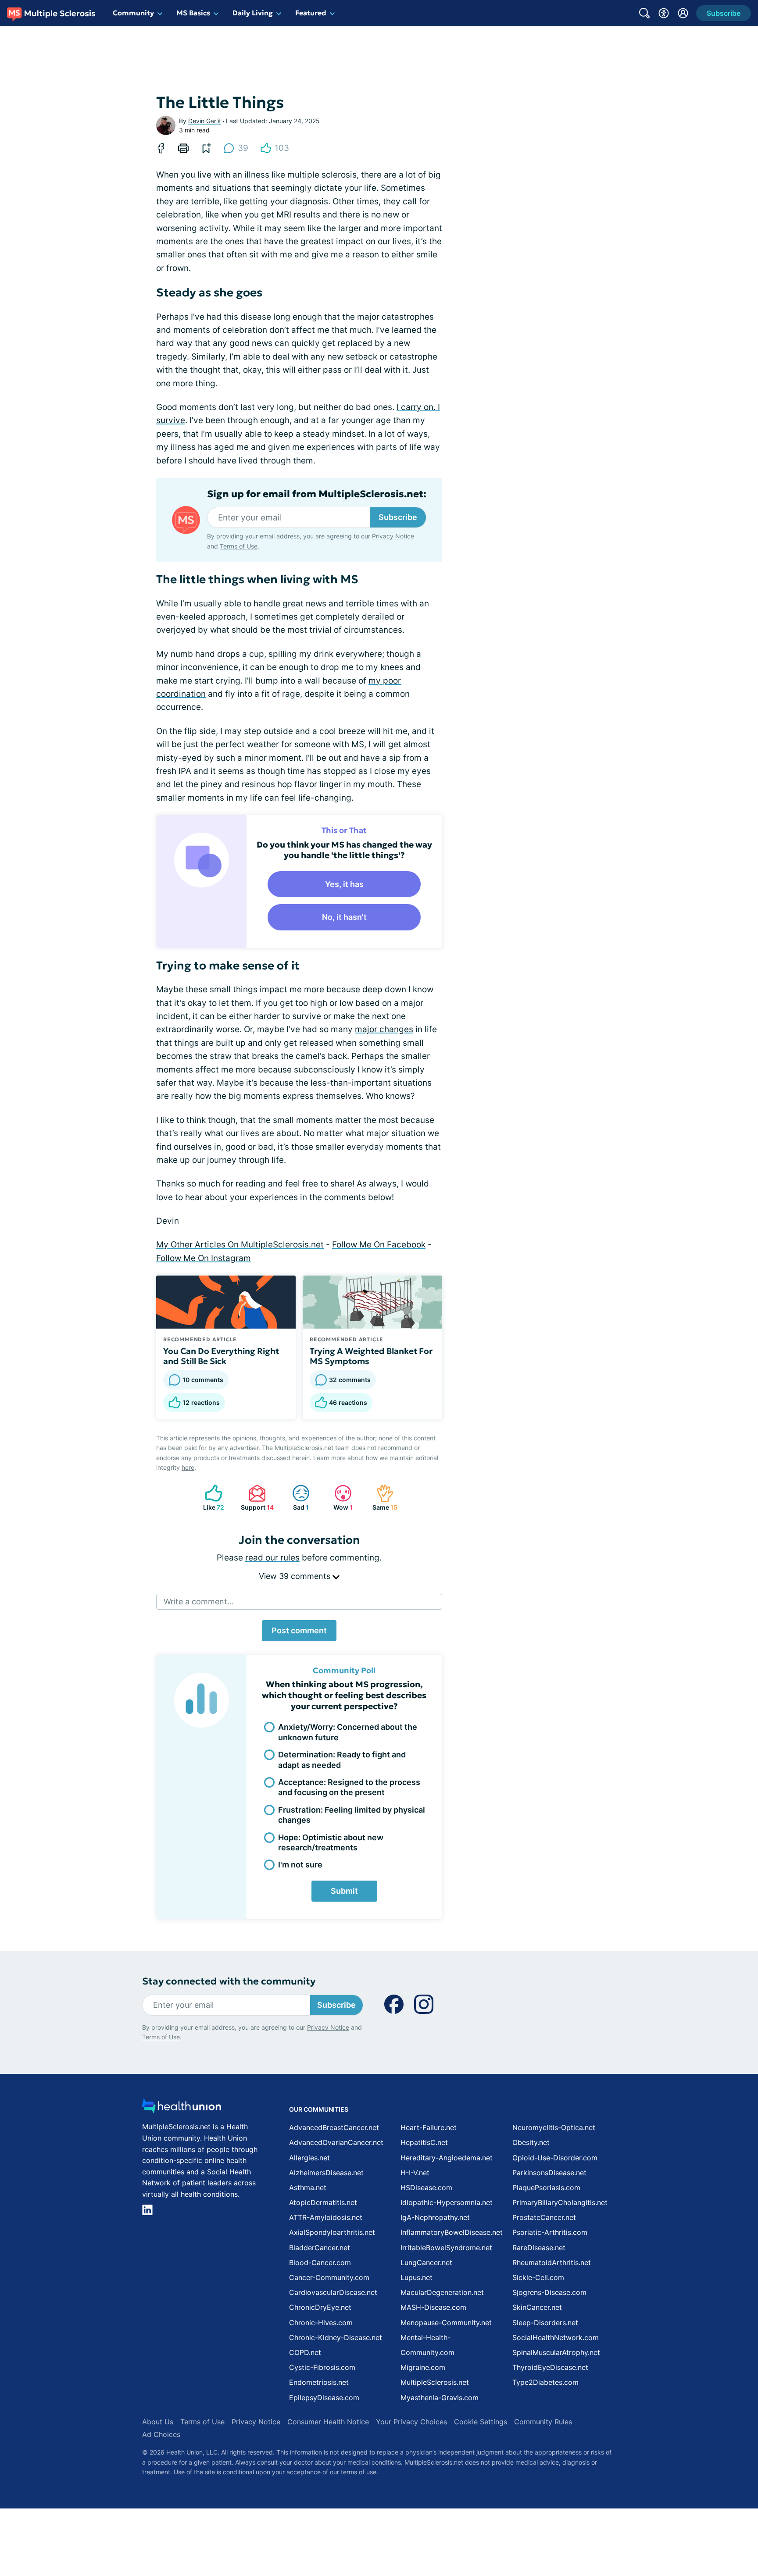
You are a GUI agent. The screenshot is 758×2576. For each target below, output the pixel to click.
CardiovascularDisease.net (333, 2292)
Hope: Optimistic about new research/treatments (331, 1842)
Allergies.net (309, 2158)
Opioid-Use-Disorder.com (555, 2158)
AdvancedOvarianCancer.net (336, 2142)
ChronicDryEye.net (320, 2307)
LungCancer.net (426, 2262)
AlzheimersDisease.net (326, 2173)
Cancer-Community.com (329, 2277)
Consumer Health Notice (328, 2422)
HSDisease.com (426, 2188)
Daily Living (253, 13)
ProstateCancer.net (544, 2217)
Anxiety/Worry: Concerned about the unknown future (348, 1732)
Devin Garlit (205, 121)
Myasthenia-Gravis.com (440, 2398)
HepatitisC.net (424, 2142)
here (188, 1467)
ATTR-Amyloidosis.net (326, 2217)
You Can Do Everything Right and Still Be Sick (221, 1356)
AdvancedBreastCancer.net (334, 2127)
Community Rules (543, 2422)
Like (210, 1498)
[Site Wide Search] (644, 13)
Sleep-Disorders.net (545, 2323)
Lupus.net (417, 2277)
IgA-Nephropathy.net (435, 2217)
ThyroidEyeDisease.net (550, 2367)
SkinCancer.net (537, 2307)
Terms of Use (239, 546)
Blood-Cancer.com (320, 2262)
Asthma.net (308, 2188)
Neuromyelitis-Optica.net (554, 2127)
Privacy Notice (393, 536)
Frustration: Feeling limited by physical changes (352, 1815)
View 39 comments (296, 1576)
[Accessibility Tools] (664, 13)
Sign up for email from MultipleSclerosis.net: (317, 494)
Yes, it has (344, 884)
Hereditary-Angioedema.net (447, 2158)
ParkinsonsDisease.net (549, 2173)
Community (133, 13)
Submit (344, 1891)
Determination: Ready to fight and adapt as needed (342, 1760)
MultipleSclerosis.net (435, 2382)
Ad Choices (161, 2434)
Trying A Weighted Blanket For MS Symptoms (371, 1356)
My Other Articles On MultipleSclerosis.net (240, 1245)
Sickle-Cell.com (538, 2277)
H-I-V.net (415, 2173)
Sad (296, 1498)
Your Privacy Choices (411, 2422)
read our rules (272, 1558)
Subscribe (398, 517)
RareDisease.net (539, 2248)
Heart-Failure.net (429, 2127)
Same (383, 1498)
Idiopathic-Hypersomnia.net (447, 2202)
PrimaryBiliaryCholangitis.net (560, 2202)
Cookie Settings (481, 2422)
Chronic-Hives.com (321, 2323)
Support (256, 1498)
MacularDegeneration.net (442, 2292)
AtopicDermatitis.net (323, 2202)
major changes (384, 1029)
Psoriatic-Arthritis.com (550, 2232)
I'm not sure (300, 1865)
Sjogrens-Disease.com (549, 2292)
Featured (311, 13)
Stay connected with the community (229, 1981)
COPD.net (305, 2352)
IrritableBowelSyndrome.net (446, 2248)
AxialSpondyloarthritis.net (332, 2232)
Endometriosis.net (319, 2382)
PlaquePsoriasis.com (546, 2188)
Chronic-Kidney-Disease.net (336, 2337)
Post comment (299, 1630)
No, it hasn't (344, 917)
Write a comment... (199, 1602)
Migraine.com (423, 2367)
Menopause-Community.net (446, 2323)
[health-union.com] (182, 2108)
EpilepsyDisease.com (324, 2398)
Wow (339, 1498)
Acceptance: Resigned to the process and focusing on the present (349, 1787)
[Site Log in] (683, 13)
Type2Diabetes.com (545, 2382)
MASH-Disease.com (433, 2307)
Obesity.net (531, 2142)
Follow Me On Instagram (204, 1258)
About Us (158, 2422)
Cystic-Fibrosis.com (322, 2367)
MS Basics (193, 13)
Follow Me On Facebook (379, 1245)
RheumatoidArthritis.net (552, 2262)
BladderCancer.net (320, 2248)
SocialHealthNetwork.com (556, 2337)
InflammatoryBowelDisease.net (452, 2232)
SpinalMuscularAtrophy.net (556, 2352)
